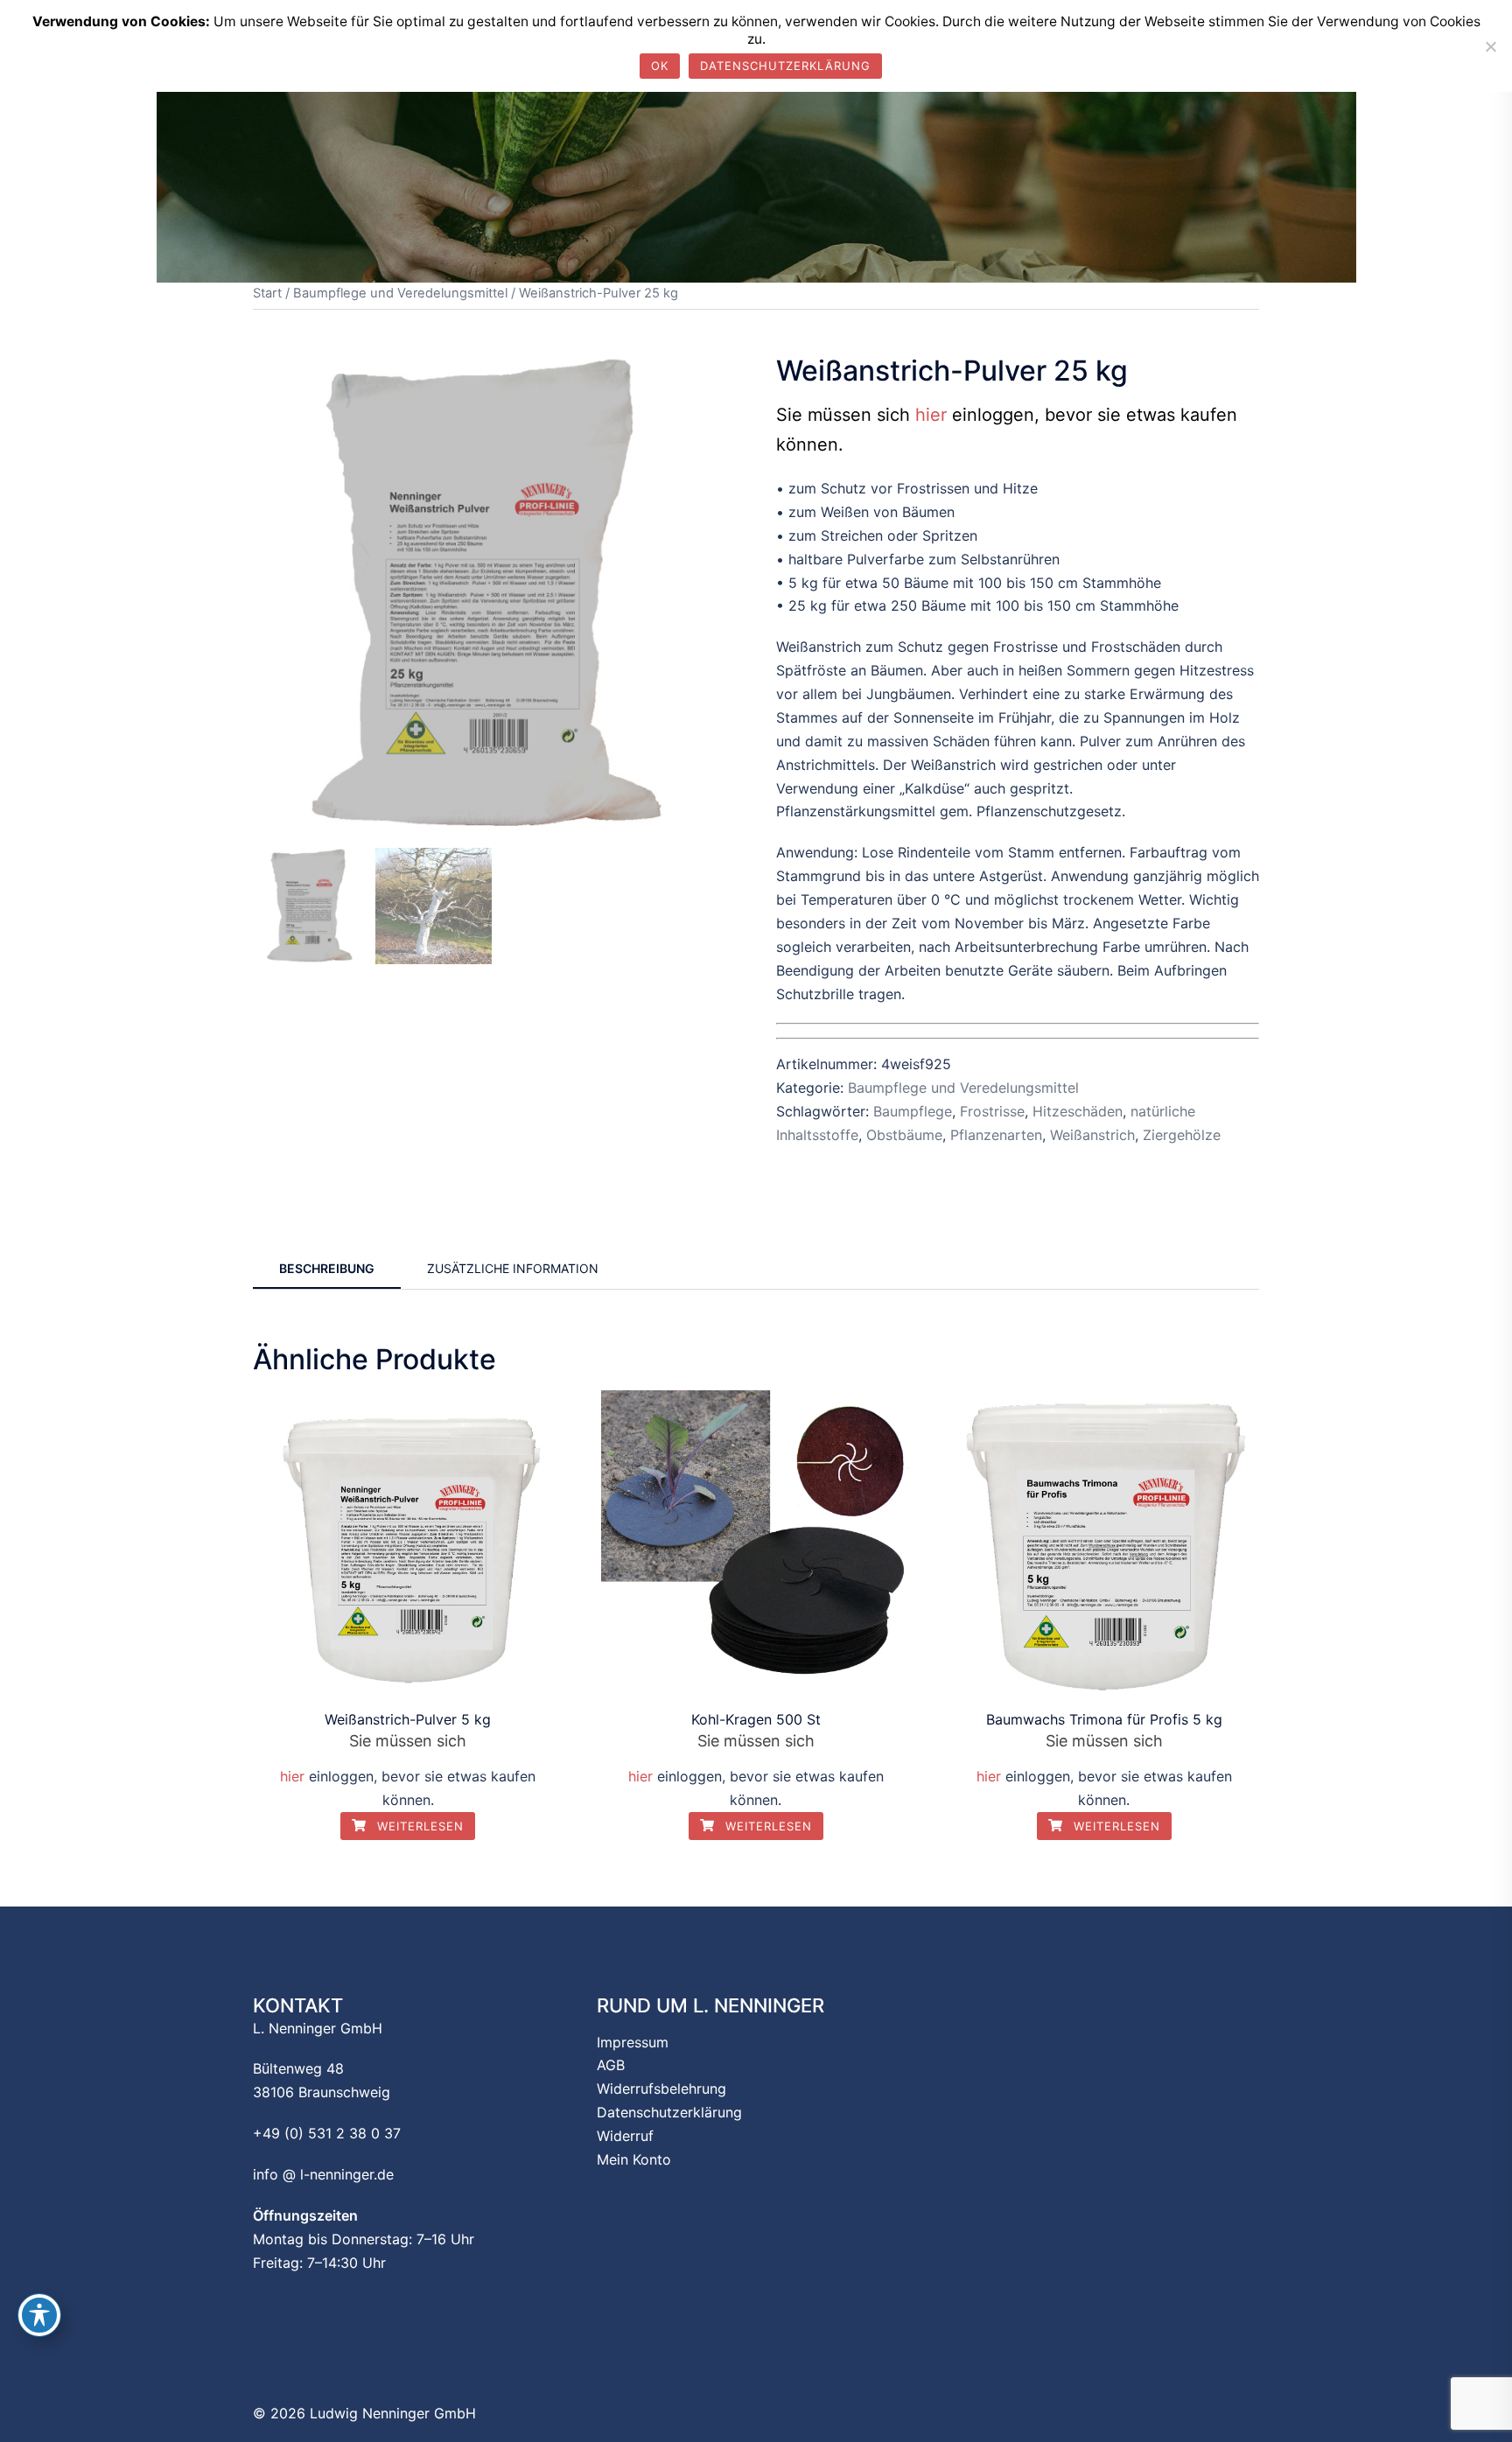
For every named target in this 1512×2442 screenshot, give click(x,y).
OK (660, 66)
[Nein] (1490, 46)
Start (267, 293)
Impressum (633, 2042)
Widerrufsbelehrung (661, 2089)
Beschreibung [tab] (327, 1268)
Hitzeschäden (1078, 1111)
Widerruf (625, 2136)
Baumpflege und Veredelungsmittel (400, 293)
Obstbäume (904, 1135)
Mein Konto (634, 2159)
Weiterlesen (418, 1826)
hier (931, 415)
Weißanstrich (1092, 1135)
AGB (611, 2065)
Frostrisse (992, 1111)
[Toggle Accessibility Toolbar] (39, 2315)
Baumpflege (913, 1111)
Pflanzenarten (996, 1135)
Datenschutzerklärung (669, 2112)
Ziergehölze (1182, 1135)
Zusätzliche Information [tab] (513, 1268)
